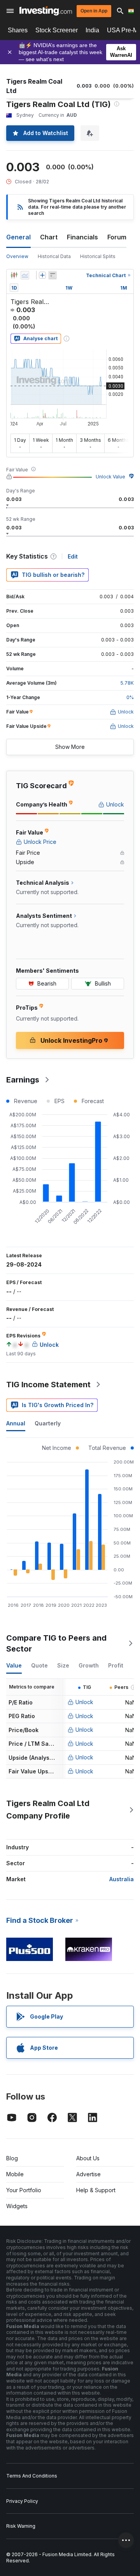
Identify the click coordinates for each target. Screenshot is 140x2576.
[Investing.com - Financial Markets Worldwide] (46, 11)
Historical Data (54, 256)
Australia (122, 1879)
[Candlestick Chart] (14, 275)
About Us (88, 2158)
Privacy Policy (22, 2501)
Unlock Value (110, 477)
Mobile (15, 2174)
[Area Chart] (25, 275)
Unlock (84, 1702)
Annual (16, 1423)
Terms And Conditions (32, 2476)
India (92, 30)
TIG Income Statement (48, 1385)
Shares (18, 30)
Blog (12, 2158)
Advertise (88, 2174)
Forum (117, 237)
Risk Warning (21, 2526)
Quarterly (48, 1423)
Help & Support (96, 2190)
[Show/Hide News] (52, 275)
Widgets (17, 2206)
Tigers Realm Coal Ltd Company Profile (48, 1810)
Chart (49, 237)
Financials (82, 237)
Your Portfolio (24, 2190)
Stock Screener (57, 30)
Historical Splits (98, 256)
